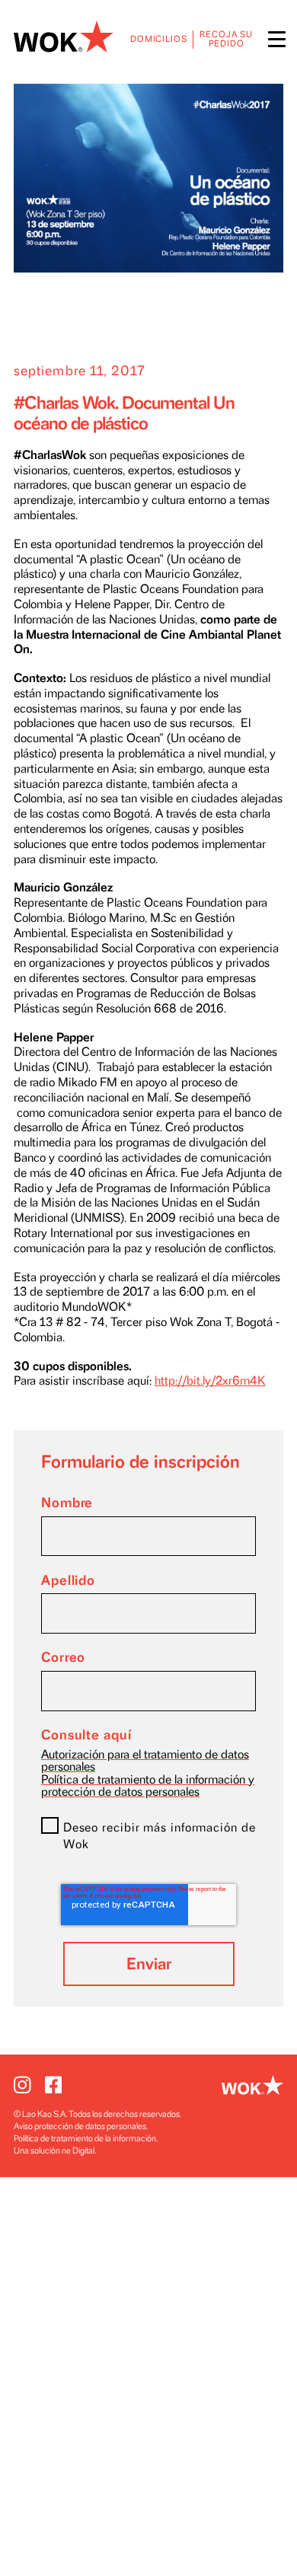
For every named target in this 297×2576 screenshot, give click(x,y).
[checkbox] (148, 1839)
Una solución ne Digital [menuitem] (54, 2151)
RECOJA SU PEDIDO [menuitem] (226, 39)
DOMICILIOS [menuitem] (159, 39)
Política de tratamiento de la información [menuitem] (85, 2139)
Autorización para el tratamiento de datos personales (145, 1761)
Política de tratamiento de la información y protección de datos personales (148, 1786)
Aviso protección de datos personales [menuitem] (80, 2126)
